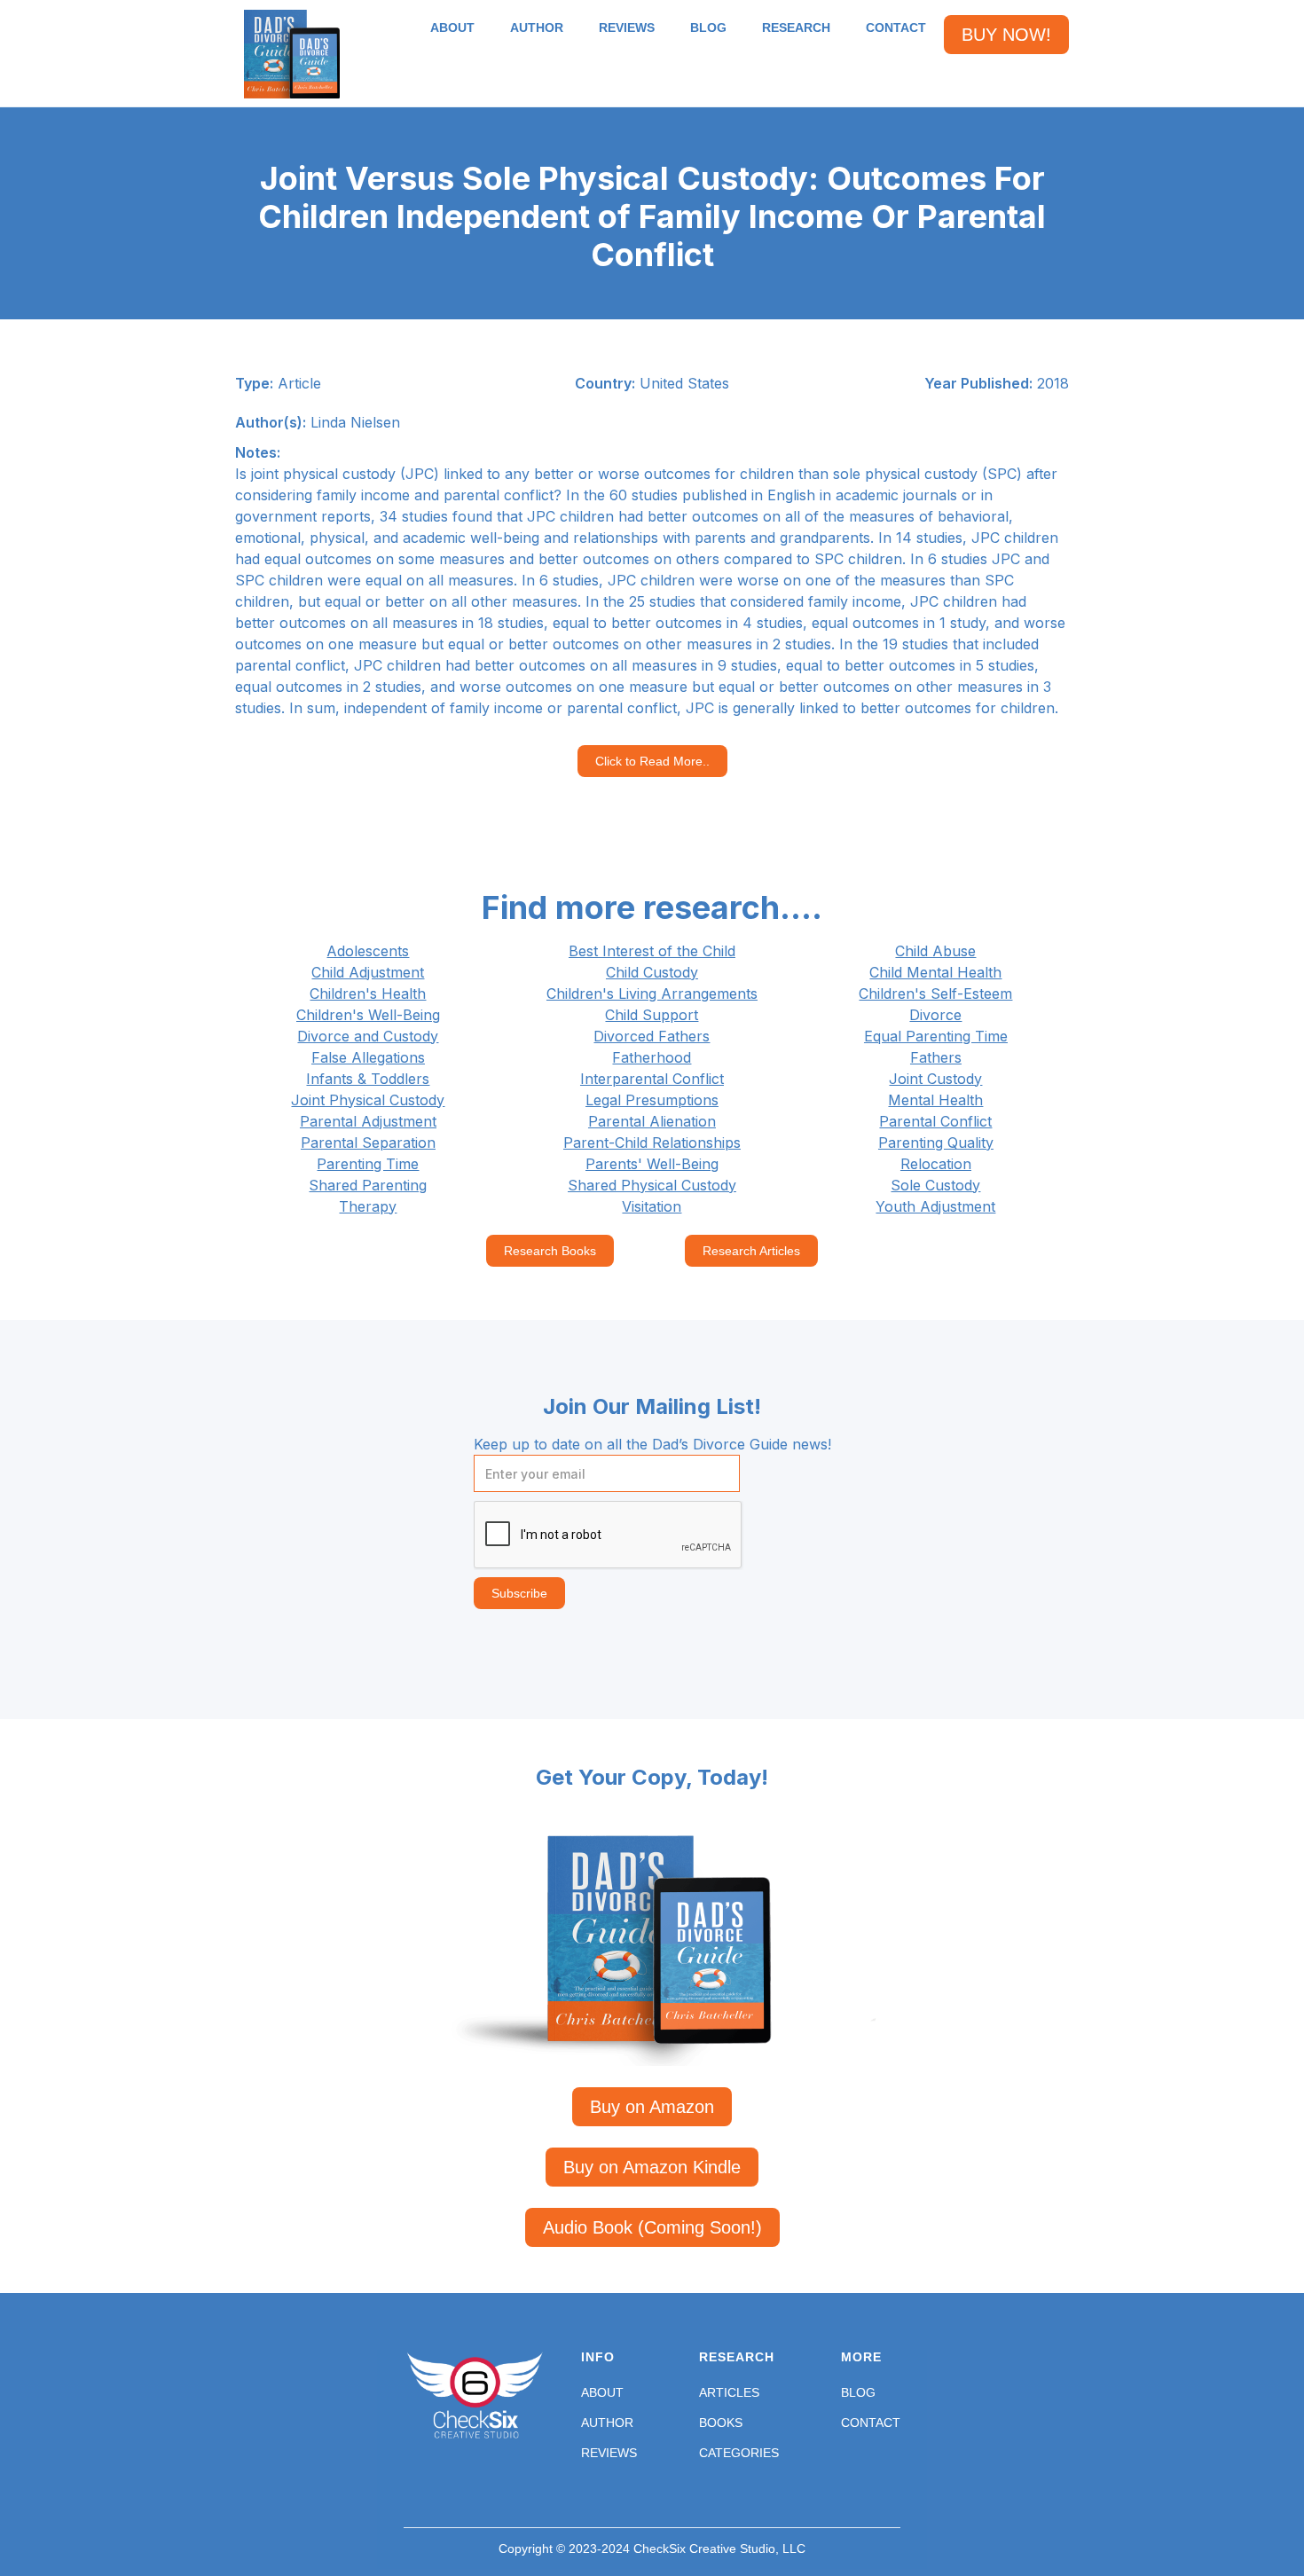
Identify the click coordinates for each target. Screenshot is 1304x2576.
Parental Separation (368, 1143)
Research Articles (751, 1251)
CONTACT (896, 27)
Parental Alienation (652, 1121)
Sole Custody (935, 1185)
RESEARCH (796, 27)
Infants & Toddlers (368, 1079)
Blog (858, 2392)
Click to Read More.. (652, 761)
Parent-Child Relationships (652, 1143)
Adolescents (368, 951)
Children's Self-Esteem (935, 993)
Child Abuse (935, 951)
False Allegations (368, 1057)
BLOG (708, 27)
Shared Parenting (368, 1185)
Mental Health (935, 1100)
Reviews (609, 2453)
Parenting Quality (936, 1143)
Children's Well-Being (368, 1015)
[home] (292, 54)
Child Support (652, 1015)
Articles (729, 2392)
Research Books (550, 1251)
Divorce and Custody (368, 1036)
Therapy (368, 1206)
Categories (739, 2453)
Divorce (935, 1015)
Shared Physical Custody (652, 1185)
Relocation (936, 1164)
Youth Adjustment (935, 1206)
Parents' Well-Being (652, 1164)
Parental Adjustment (368, 1121)
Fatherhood (652, 1057)
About (602, 2392)
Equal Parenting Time (936, 1036)
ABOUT (452, 27)
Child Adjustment (368, 972)
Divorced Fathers (652, 1036)
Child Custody (652, 972)
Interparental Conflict (652, 1079)
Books (721, 2423)
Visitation (652, 1206)
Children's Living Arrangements (652, 993)
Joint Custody (935, 1079)
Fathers (936, 1057)
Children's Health (368, 993)
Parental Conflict (935, 1121)
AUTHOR (537, 27)
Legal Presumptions (652, 1100)
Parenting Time (368, 1164)
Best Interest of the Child (652, 951)
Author (607, 2423)
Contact (871, 2423)
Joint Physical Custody (368, 1100)
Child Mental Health (935, 972)
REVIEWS (627, 27)
